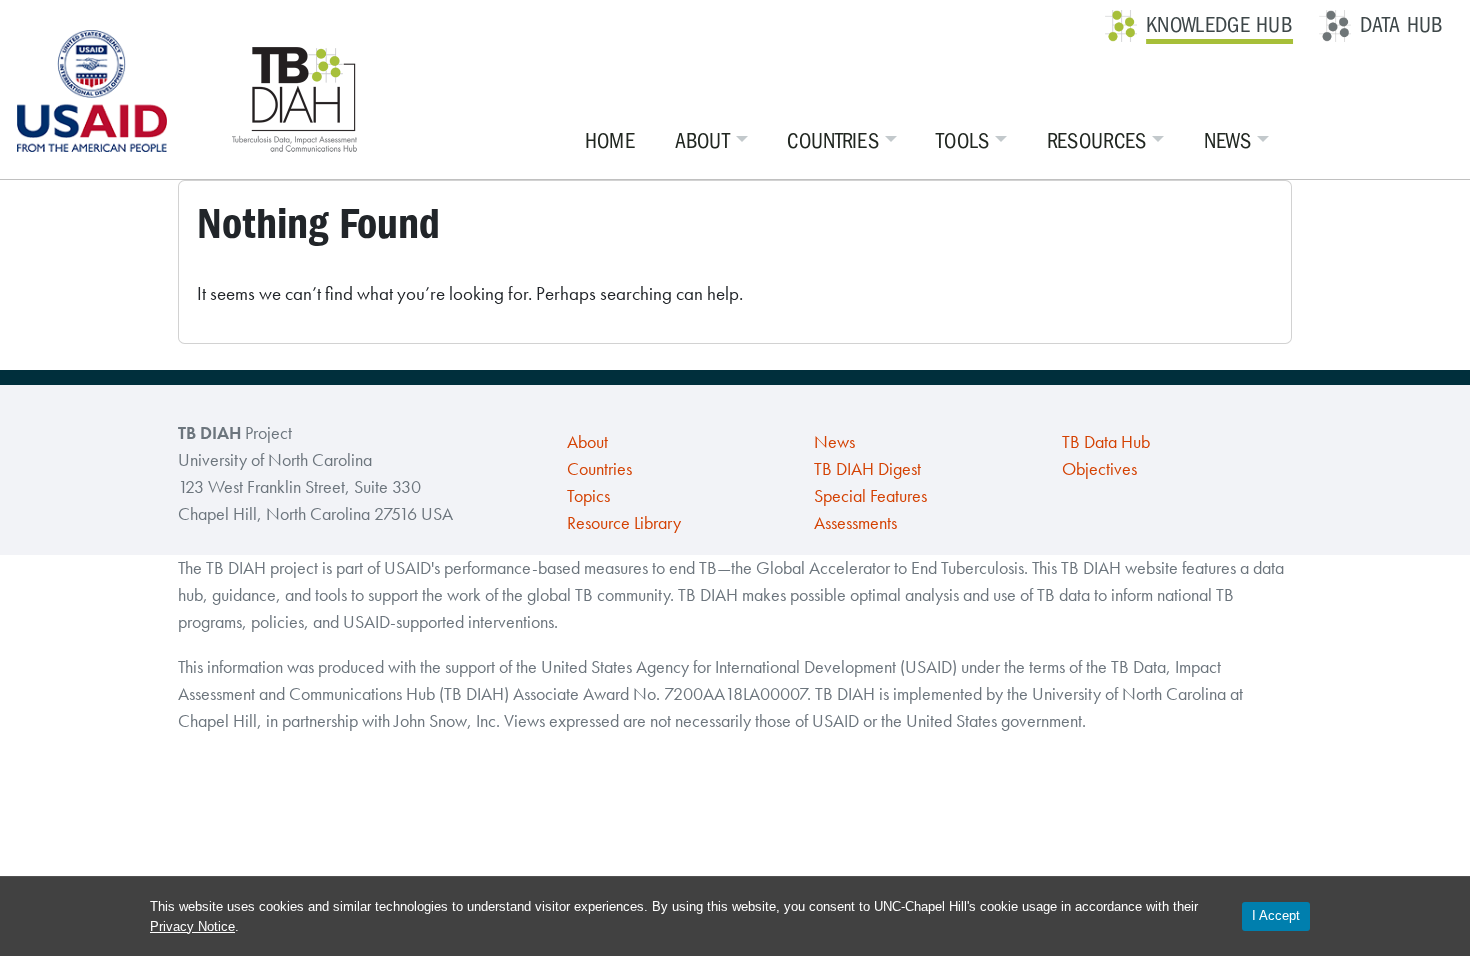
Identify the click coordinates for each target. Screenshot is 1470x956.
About (703, 141)
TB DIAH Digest (867, 469)
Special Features (870, 496)
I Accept (1276, 915)
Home (610, 141)
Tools (963, 141)
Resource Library (624, 523)
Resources (1097, 141)
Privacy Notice (192, 926)
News (1227, 141)
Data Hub (1401, 25)
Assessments (855, 523)
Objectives (1099, 469)
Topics (588, 496)
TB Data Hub (1106, 442)
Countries (833, 141)
